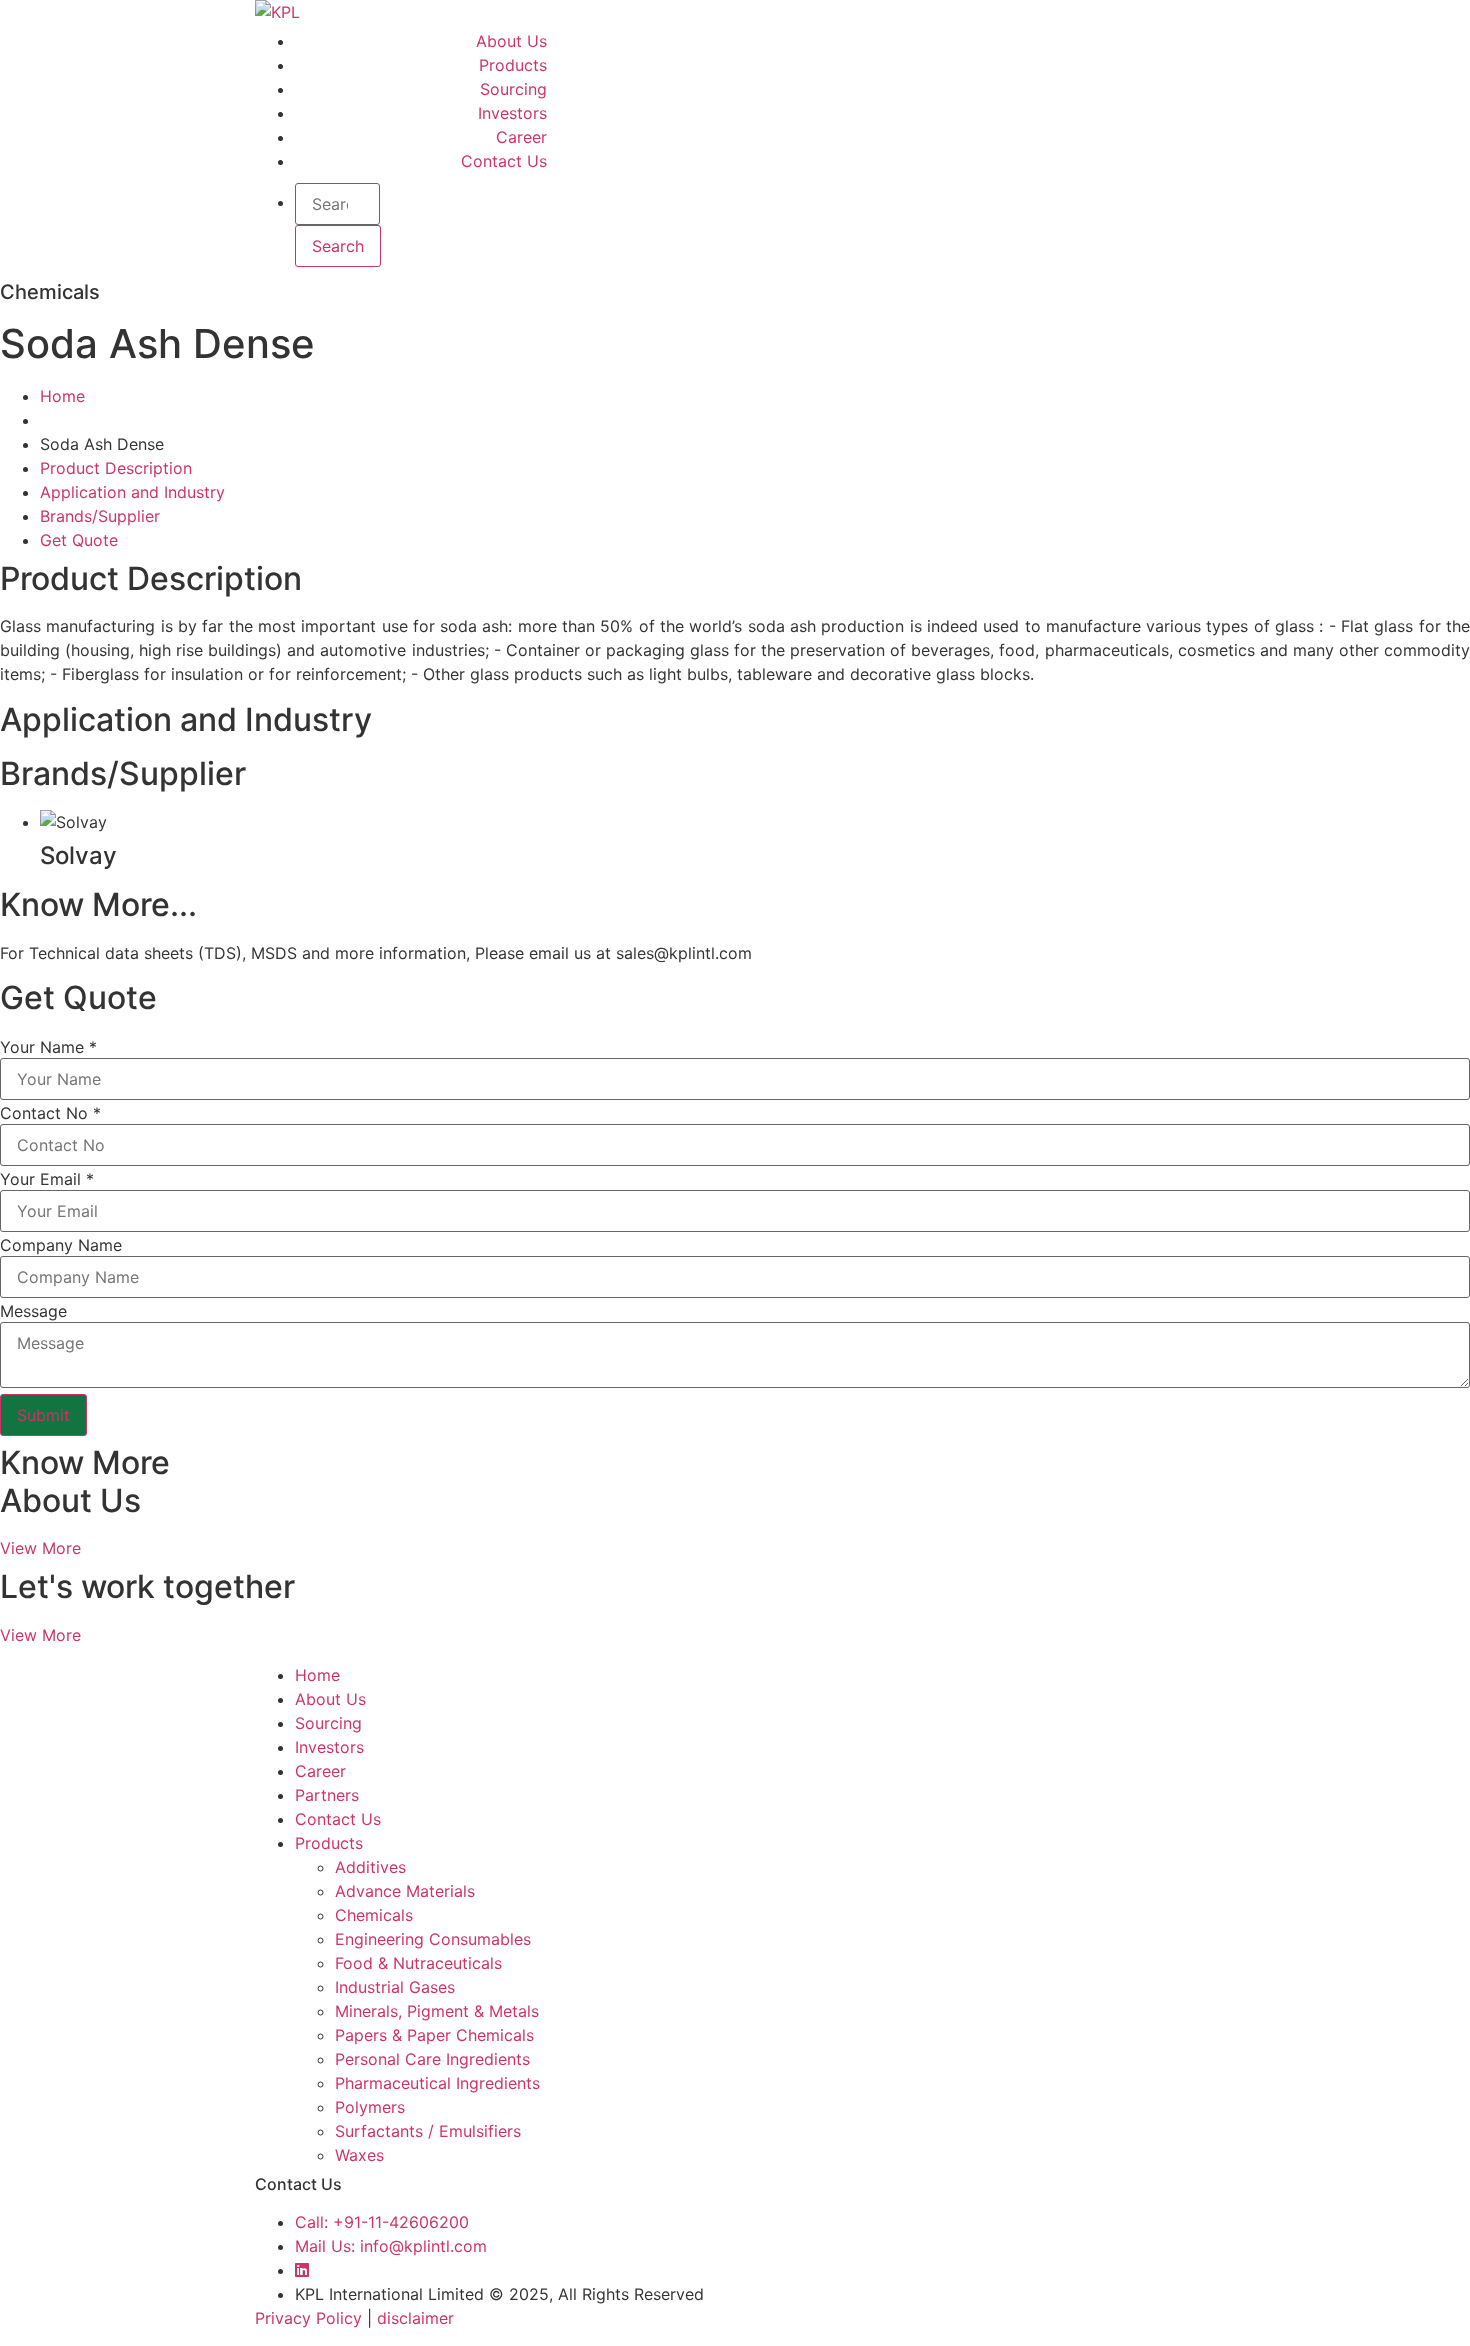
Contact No (50, 1113)
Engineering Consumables (433, 1939)
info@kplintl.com (391, 2246)
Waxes (359, 2155)
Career (521, 137)
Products (513, 65)
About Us (511, 41)
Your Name (48, 1047)
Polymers (370, 2107)
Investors (512, 113)
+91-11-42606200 (382, 2222)
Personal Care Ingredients (432, 2059)
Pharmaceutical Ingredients (437, 2083)
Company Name (61, 1245)
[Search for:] (337, 204)
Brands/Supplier (100, 516)
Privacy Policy (308, 2318)
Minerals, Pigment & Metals (437, 2011)
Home (62, 396)
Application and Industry (132, 492)
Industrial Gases (395, 1987)
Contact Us (504, 161)
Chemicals (374, 1915)
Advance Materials (405, 1891)
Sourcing (513, 89)
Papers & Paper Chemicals (434, 2035)
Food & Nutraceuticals (418, 1963)
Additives (370, 1867)
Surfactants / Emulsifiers (428, 2131)
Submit (43, 1415)
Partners (327, 1795)
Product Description (116, 468)
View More (40, 1548)
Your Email (47, 1179)
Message (33, 1311)
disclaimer (415, 2318)
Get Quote (79, 540)
